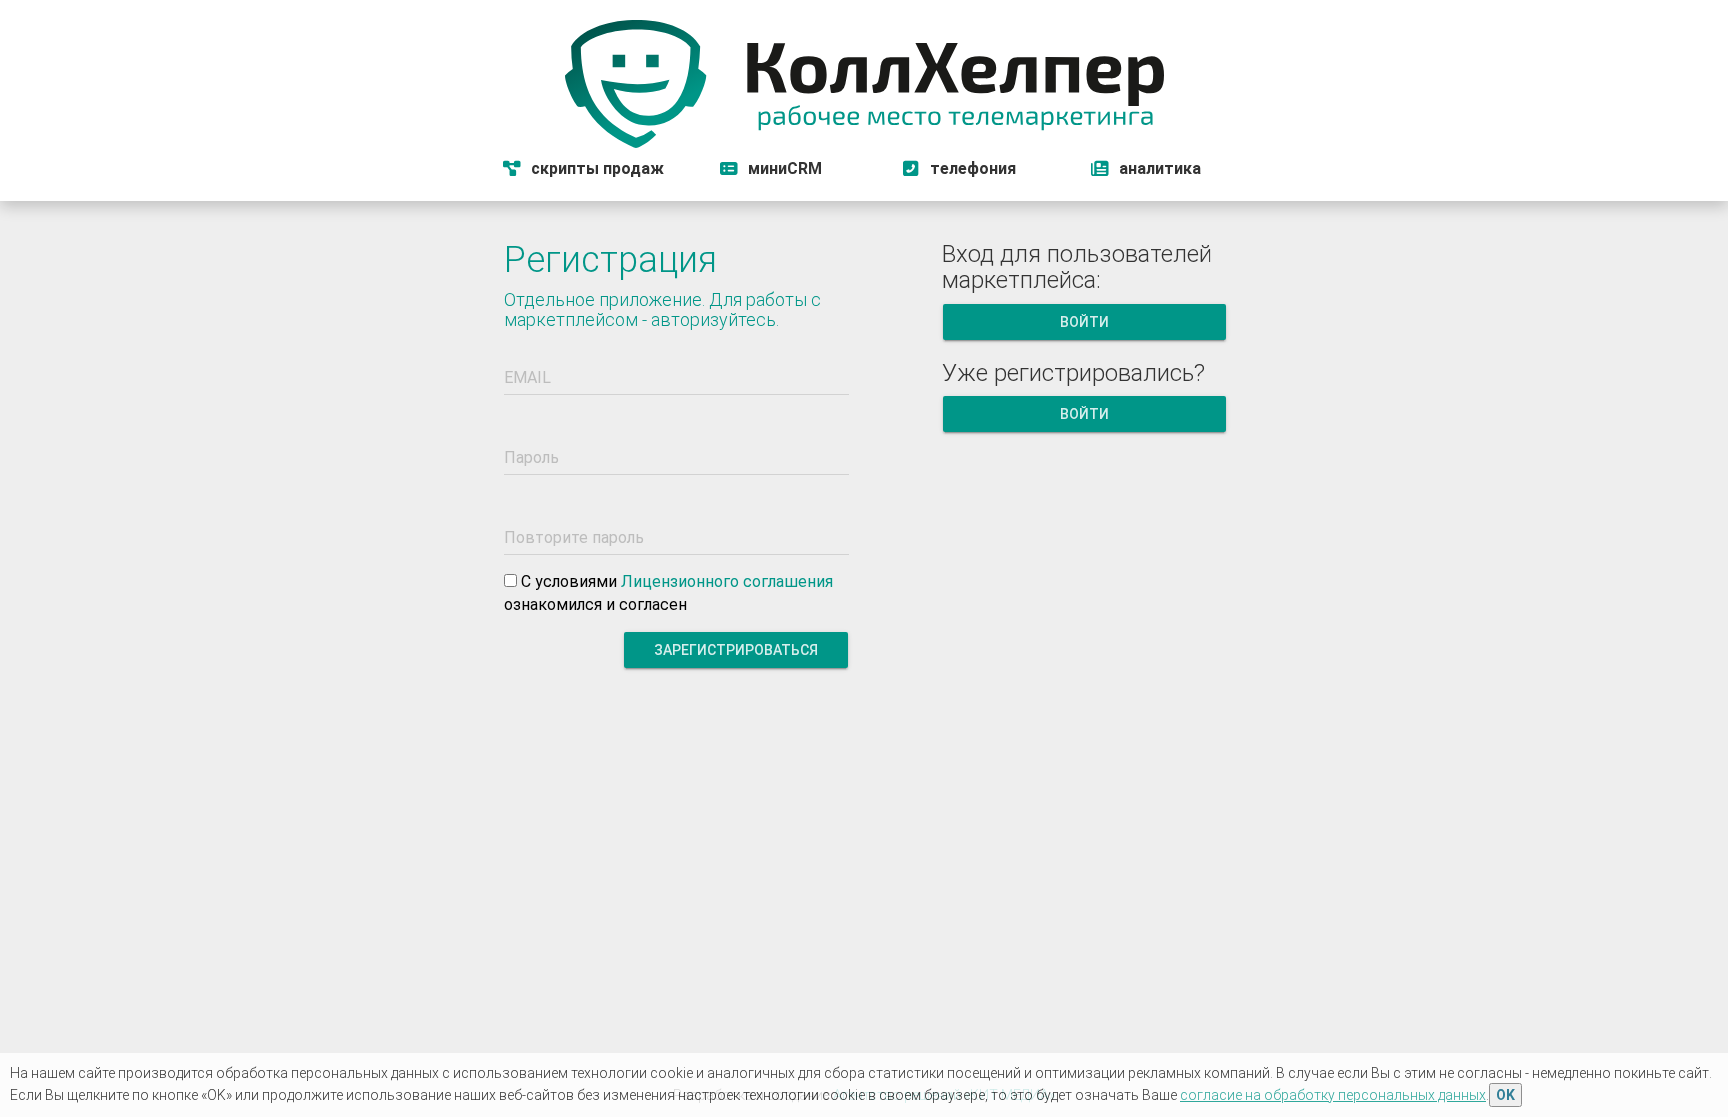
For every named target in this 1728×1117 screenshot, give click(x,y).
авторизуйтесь (713, 319)
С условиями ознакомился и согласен (668, 593)
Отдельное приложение (603, 299)
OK (1505, 1095)
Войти (1083, 322)
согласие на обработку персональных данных (1333, 1095)
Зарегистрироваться (736, 650)
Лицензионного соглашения (727, 581)
